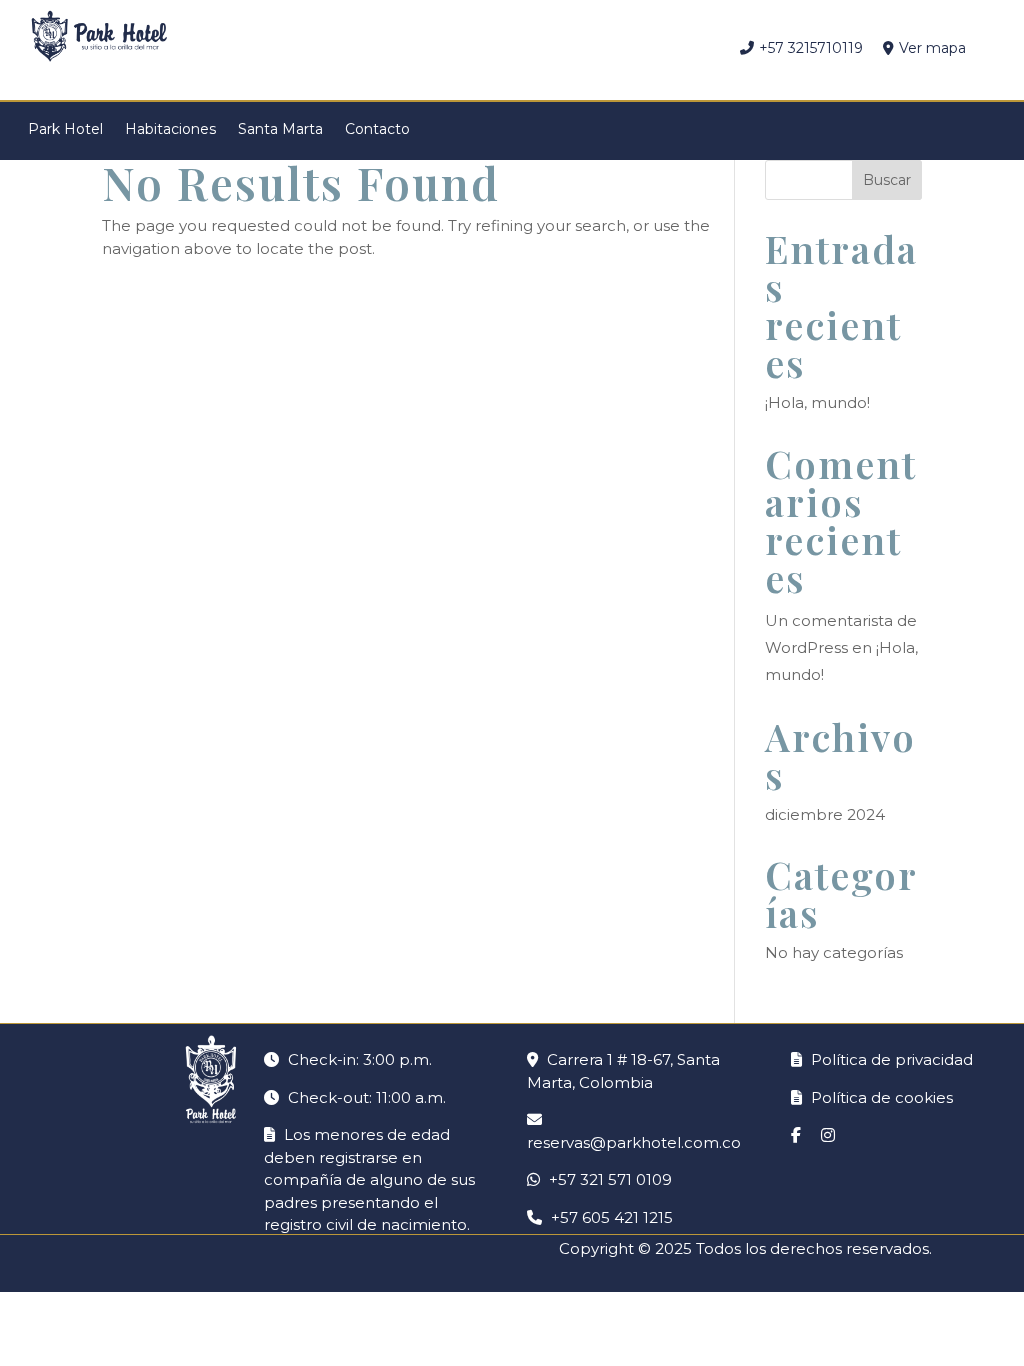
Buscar (887, 180)
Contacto (377, 128)
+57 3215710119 (811, 48)
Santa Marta (280, 128)
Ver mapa (932, 48)
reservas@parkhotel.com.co (634, 1142)
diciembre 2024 (825, 814)
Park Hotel (65, 128)
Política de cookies (880, 1097)
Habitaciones (170, 128)
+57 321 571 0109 (610, 1179)
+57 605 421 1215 (612, 1217)
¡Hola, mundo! (817, 402)
